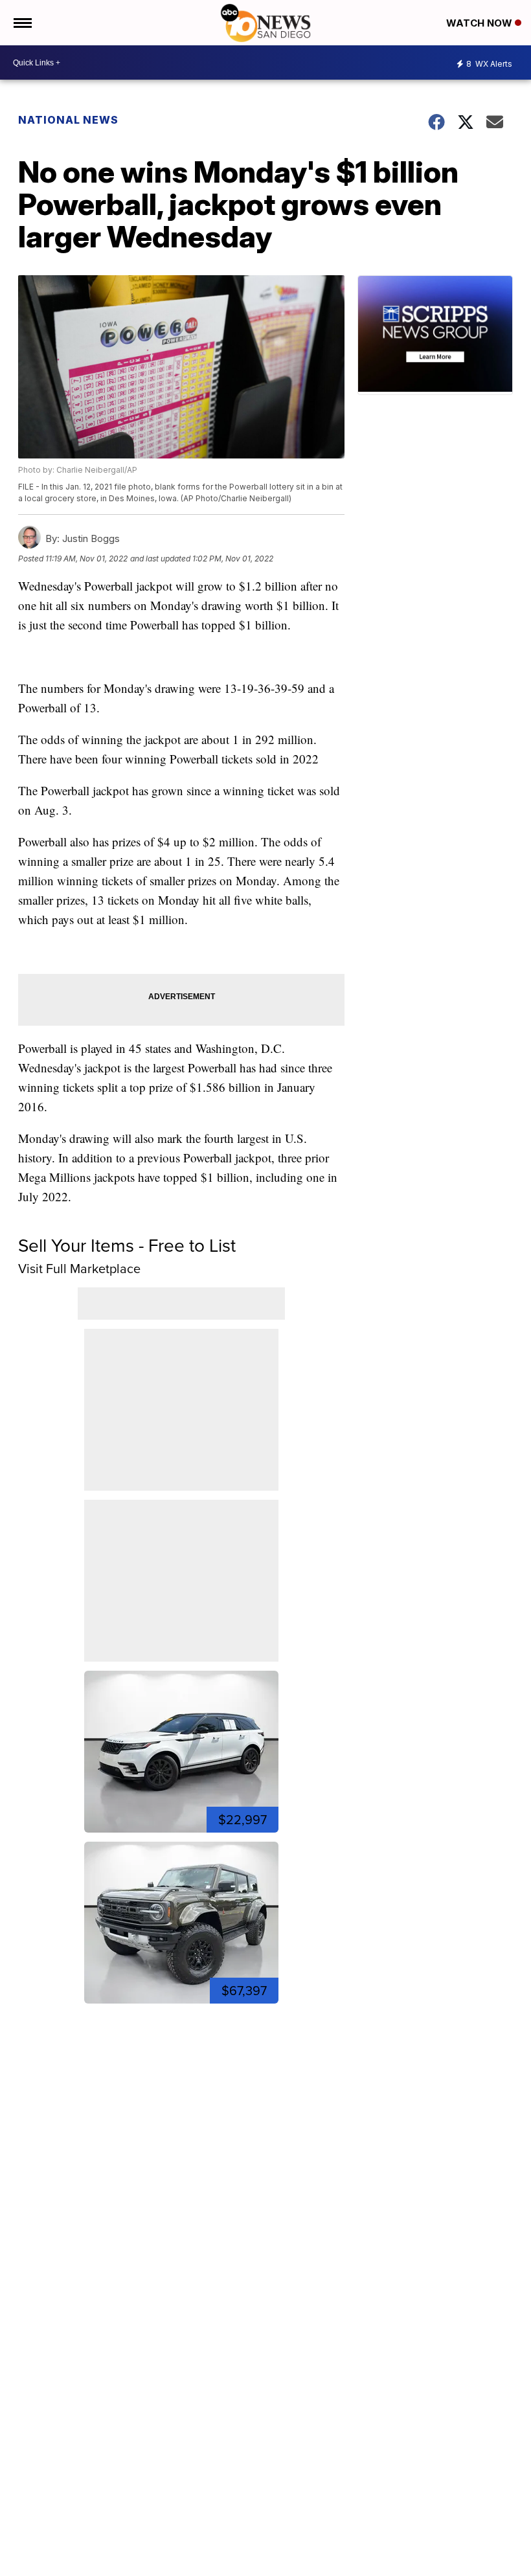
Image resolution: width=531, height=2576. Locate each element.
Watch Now (480, 23)
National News (68, 120)
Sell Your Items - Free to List (127, 1246)
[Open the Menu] (22, 23)
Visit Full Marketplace (79, 1269)
